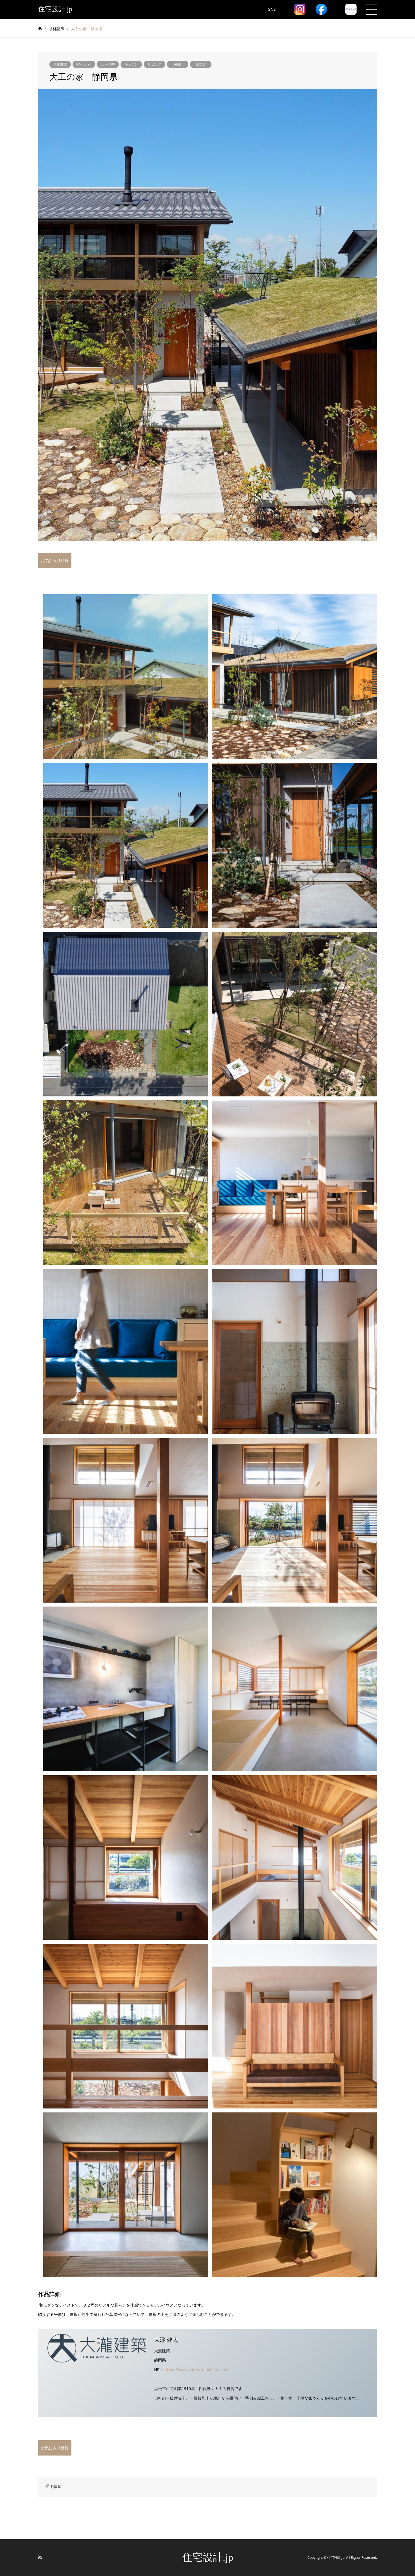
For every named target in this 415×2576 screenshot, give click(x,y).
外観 (178, 64)
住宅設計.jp (208, 2557)
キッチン (131, 64)
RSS (40, 2557)
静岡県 (56, 2487)
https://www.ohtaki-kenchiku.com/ (196, 2370)
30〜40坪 (108, 64)
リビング (154, 64)
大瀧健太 (60, 64)
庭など (201, 64)
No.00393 (84, 64)
